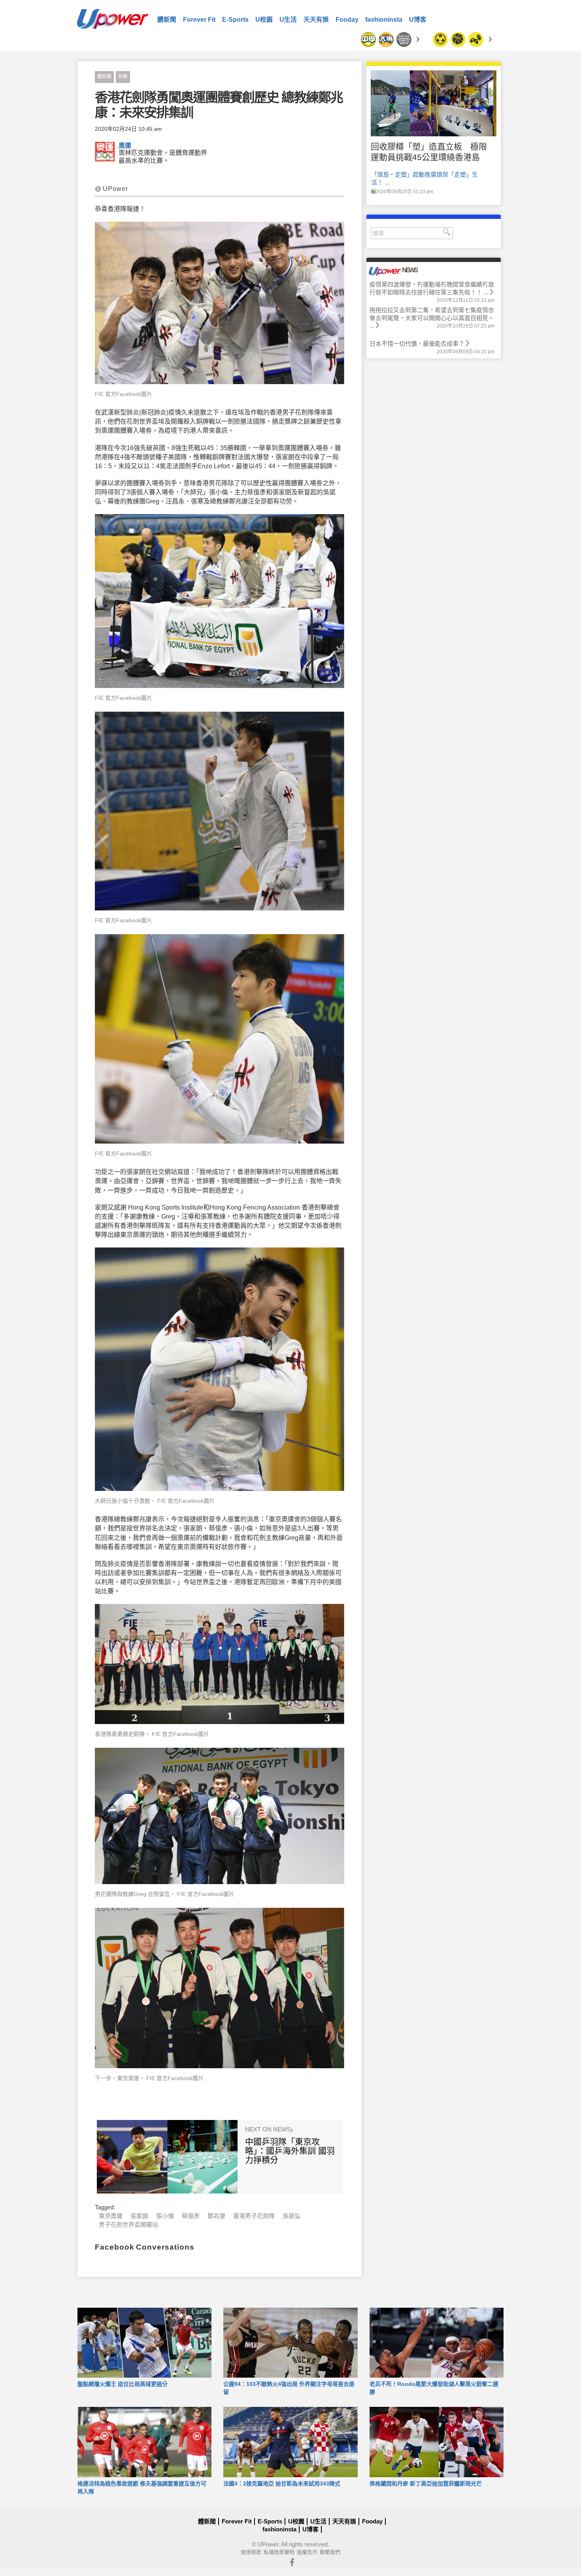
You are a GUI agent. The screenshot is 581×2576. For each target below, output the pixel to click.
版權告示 (307, 2552)
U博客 (418, 20)
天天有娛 (316, 20)
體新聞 (167, 20)
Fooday (347, 20)
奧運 (125, 146)
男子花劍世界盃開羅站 (128, 2225)
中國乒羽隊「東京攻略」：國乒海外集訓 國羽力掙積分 (290, 2151)
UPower (268, 2544)
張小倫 (165, 2216)
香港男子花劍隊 (254, 2216)
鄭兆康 (216, 2216)
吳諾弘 (291, 2216)
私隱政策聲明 (279, 2552)
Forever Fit (199, 20)
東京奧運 (111, 2216)
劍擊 (123, 77)
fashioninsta (384, 20)
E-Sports (235, 20)
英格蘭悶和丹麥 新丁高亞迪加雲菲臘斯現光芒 (426, 2484)
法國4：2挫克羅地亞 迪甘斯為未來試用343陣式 (282, 2484)
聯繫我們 (330, 2552)
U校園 (264, 20)
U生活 (288, 20)
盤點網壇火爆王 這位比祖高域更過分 (123, 2384)
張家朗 (139, 2216)
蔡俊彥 (191, 2216)
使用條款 (251, 2552)
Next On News (269, 2129)
